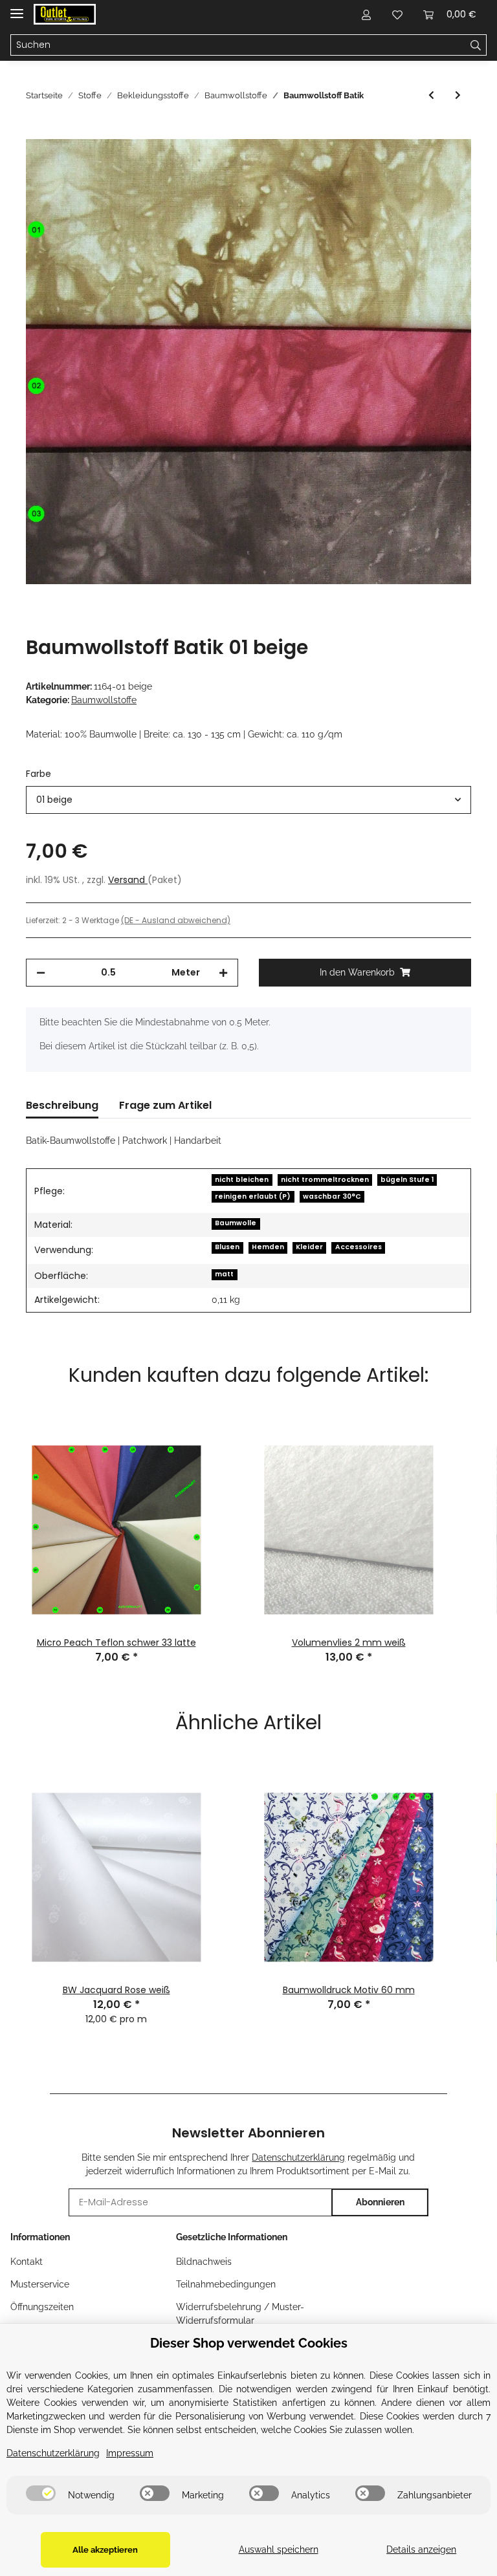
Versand (128, 880)
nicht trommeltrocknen (325, 1180)
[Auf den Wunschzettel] (444, 164)
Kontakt (27, 2262)
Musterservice (40, 2284)
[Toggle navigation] (17, 8)
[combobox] (248, 800)
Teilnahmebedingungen (226, 2284)
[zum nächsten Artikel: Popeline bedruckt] (458, 95)
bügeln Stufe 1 (407, 1180)
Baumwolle (236, 1223)
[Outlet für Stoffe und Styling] (65, 15)
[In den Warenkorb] (36, 132)
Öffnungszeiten (42, 2307)
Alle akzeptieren (105, 2550)
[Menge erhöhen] (223, 973)
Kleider (309, 1247)
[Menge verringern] (41, 973)
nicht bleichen (242, 1180)
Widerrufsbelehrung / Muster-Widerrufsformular (240, 2314)
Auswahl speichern (279, 2549)
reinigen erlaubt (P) (253, 1196)
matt (224, 1274)
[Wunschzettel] (397, 14)
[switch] (41, 2493)
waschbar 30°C (332, 1196)
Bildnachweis (204, 2262)
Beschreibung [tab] (62, 1105)
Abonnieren (380, 2202)
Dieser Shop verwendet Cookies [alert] (249, 2343)
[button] (366, 14)
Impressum (130, 2453)
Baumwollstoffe (104, 700)
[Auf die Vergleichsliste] (410, 164)
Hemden (268, 1247)
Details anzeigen (421, 2549)
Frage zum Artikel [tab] (165, 1105)
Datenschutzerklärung (298, 2157)
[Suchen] (476, 45)
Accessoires (359, 1247)
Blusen (227, 1247)
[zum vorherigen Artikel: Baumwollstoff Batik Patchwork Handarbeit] (431, 95)
